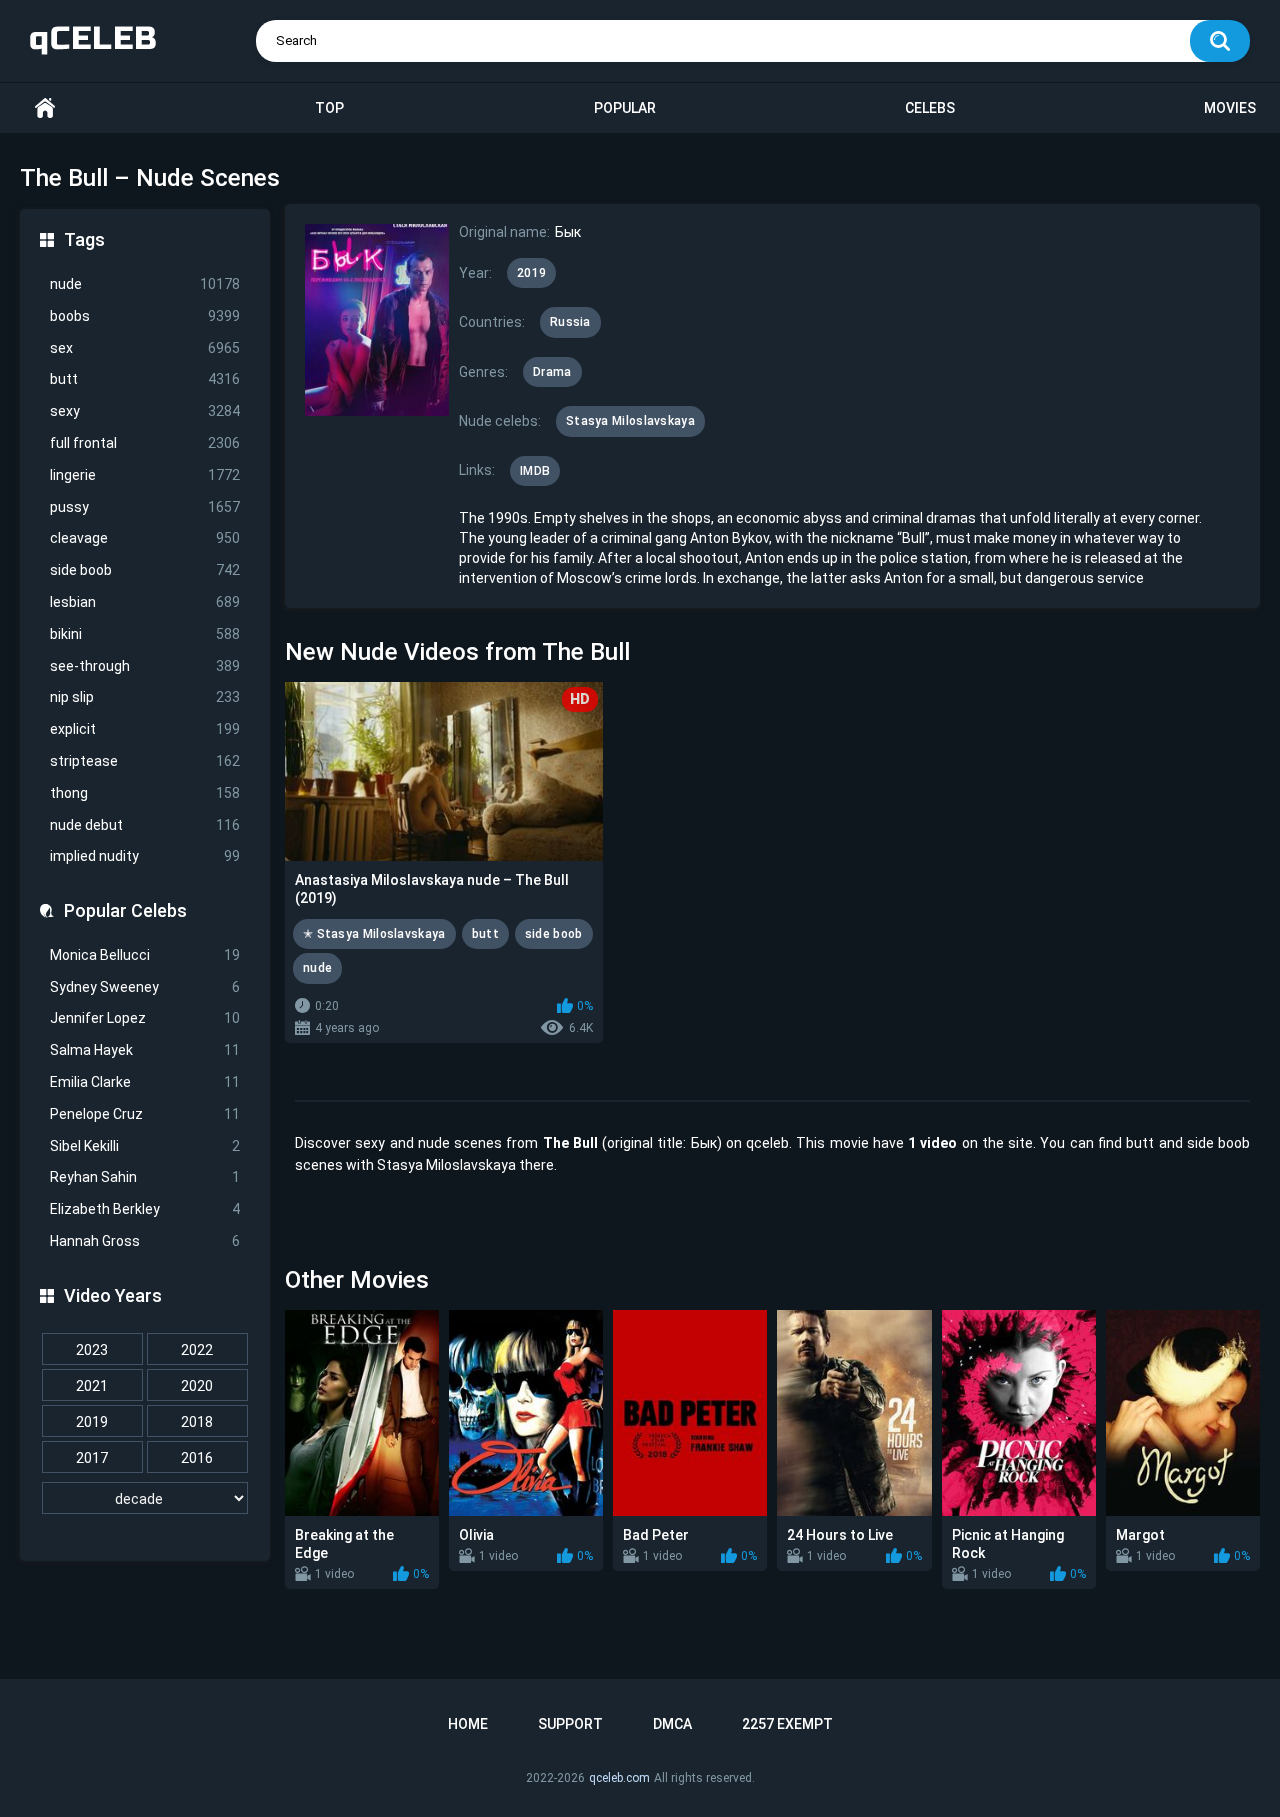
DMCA (672, 1724)
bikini (145, 634)
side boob (145, 570)
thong (145, 793)
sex (145, 348)
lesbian (145, 602)
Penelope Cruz (145, 1114)
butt (145, 379)
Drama (552, 372)
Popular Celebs (125, 910)
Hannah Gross (145, 1241)
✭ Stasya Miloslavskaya (374, 934)
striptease (145, 761)
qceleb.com (619, 1778)
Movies (1230, 108)
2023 (92, 1350)
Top (329, 108)
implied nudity (145, 856)
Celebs (930, 108)
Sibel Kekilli (145, 1146)
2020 (197, 1386)
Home (45, 108)
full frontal (145, 443)
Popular (625, 108)
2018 (197, 1422)
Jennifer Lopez (145, 1018)
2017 (92, 1458)
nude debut (145, 825)
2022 (197, 1350)
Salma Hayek (145, 1050)
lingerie (145, 475)
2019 (92, 1422)
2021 (92, 1386)
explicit (145, 729)
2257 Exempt (787, 1724)
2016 (197, 1458)
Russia (570, 322)
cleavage (145, 538)
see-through (145, 666)
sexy (145, 411)
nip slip (145, 697)
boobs (145, 316)
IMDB (535, 471)
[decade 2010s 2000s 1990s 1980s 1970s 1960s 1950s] (145, 1499)
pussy (145, 507)
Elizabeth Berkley (145, 1209)
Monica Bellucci (145, 955)
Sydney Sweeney (145, 987)
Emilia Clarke (145, 1082)
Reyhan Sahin (145, 1177)
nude (145, 284)
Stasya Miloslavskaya (630, 421)
